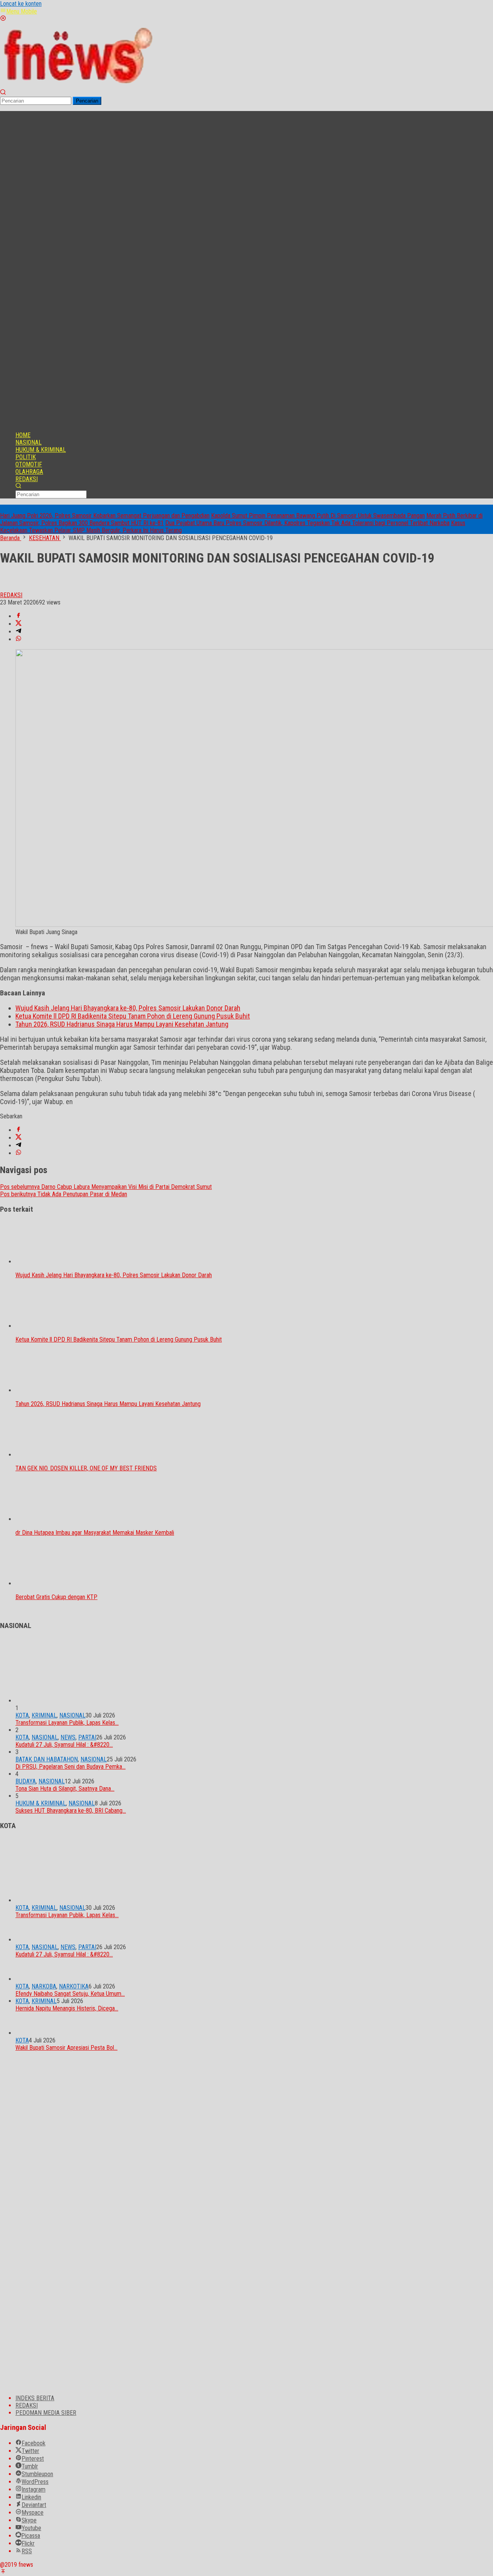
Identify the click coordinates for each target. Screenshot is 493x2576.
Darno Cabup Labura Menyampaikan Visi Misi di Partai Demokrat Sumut (106, 1187)
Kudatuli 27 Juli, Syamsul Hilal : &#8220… (64, 1745)
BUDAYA (26, 1781)
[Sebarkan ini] (18, 616)
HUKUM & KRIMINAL (41, 1803)
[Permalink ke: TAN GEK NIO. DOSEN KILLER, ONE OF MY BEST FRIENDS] (54, 1455)
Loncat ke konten (21, 4)
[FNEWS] (77, 85)
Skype (29, 2520)
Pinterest (33, 2459)
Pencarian (87, 101)
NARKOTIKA (74, 1986)
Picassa (31, 2536)
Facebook (34, 2443)
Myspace (33, 2513)
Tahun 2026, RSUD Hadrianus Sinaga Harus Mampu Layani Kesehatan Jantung (122, 1024)
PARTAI (87, 1737)
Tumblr (30, 2466)
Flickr (28, 2543)
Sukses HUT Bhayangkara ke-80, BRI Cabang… (71, 1811)
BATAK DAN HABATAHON (47, 1759)
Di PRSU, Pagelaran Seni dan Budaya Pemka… (70, 1767)
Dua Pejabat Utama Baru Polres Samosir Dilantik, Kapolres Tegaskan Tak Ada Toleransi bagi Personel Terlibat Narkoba (307, 523)
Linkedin (31, 2497)
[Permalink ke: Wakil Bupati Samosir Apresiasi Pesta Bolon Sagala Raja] (27, 2033)
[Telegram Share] (18, 632)
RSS (27, 2551)
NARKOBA (44, 1986)
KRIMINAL (44, 1715)
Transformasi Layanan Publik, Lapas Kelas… (67, 1723)
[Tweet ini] (18, 624)
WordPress (35, 2482)
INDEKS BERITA (35, 2398)
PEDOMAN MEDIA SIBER (46, 2413)
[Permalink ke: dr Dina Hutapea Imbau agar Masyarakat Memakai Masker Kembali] (54, 1519)
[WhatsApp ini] (18, 639)
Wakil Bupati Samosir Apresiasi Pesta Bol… (66, 2048)
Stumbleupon (37, 2474)
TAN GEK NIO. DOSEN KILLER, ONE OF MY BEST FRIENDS (86, 1468)
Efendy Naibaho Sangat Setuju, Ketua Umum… (70, 1994)
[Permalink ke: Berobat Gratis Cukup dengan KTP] (54, 1583)
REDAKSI (27, 2405)
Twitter (30, 2451)
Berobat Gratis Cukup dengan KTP (56, 1597)
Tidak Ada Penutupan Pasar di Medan (64, 1194)
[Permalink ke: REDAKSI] (8, 588)
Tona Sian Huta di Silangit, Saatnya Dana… (65, 1789)
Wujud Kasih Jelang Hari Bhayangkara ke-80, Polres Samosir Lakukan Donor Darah (128, 1008)
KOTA (22, 1715)
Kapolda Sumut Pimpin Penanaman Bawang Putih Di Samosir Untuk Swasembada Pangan (318, 516)
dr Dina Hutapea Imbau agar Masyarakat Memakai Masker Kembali (95, 1533)
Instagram (34, 2489)
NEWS (68, 1737)
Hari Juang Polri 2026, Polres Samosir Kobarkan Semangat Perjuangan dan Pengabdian (105, 516)
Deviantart (34, 2505)
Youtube (31, 2528)
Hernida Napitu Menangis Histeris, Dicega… (67, 2008)
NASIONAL (72, 1715)
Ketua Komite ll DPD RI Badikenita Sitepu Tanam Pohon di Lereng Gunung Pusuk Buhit (133, 1016)
